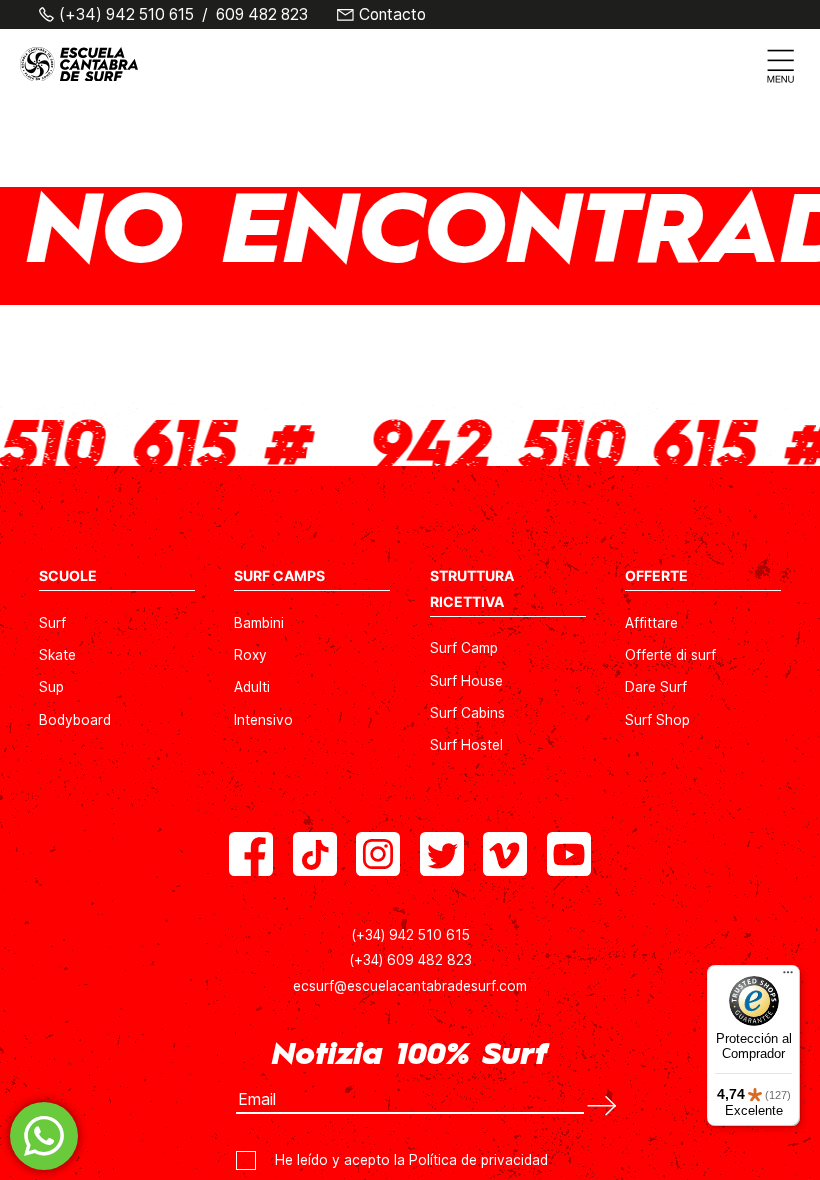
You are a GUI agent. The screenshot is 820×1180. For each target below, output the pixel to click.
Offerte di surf (670, 655)
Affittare (651, 623)
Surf (52, 623)
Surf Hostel (466, 745)
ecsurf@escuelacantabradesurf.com (410, 986)
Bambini (259, 623)
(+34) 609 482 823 (410, 960)
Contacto (392, 15)
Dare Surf (656, 687)
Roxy (250, 655)
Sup (51, 687)
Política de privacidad (478, 1160)
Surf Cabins (467, 713)
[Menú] (788, 977)
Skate (57, 655)
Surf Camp (464, 648)
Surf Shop (657, 720)
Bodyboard (75, 720)
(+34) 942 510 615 (126, 15)
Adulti (252, 687)
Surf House (466, 681)
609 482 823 (262, 15)
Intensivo (263, 720)
